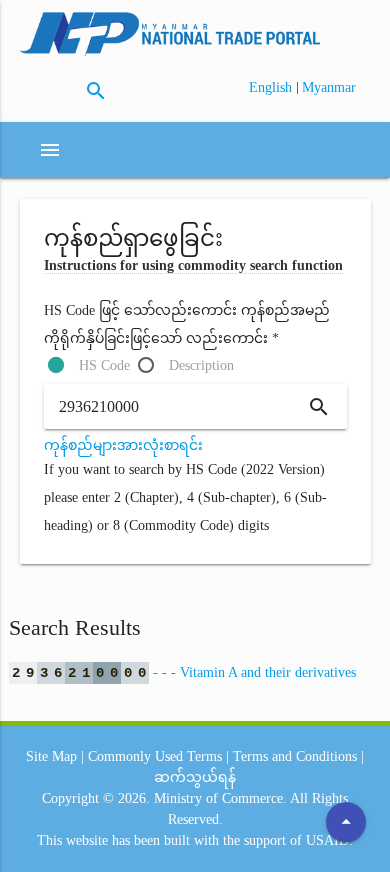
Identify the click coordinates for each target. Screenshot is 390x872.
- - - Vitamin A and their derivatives (184, 672)
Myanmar (329, 87)
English (272, 87)
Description (201, 365)
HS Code (104, 365)
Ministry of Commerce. (220, 798)
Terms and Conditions (295, 756)
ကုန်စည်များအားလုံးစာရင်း (123, 445)
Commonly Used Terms (155, 756)
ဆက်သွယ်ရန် (195, 777)
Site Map (51, 756)
